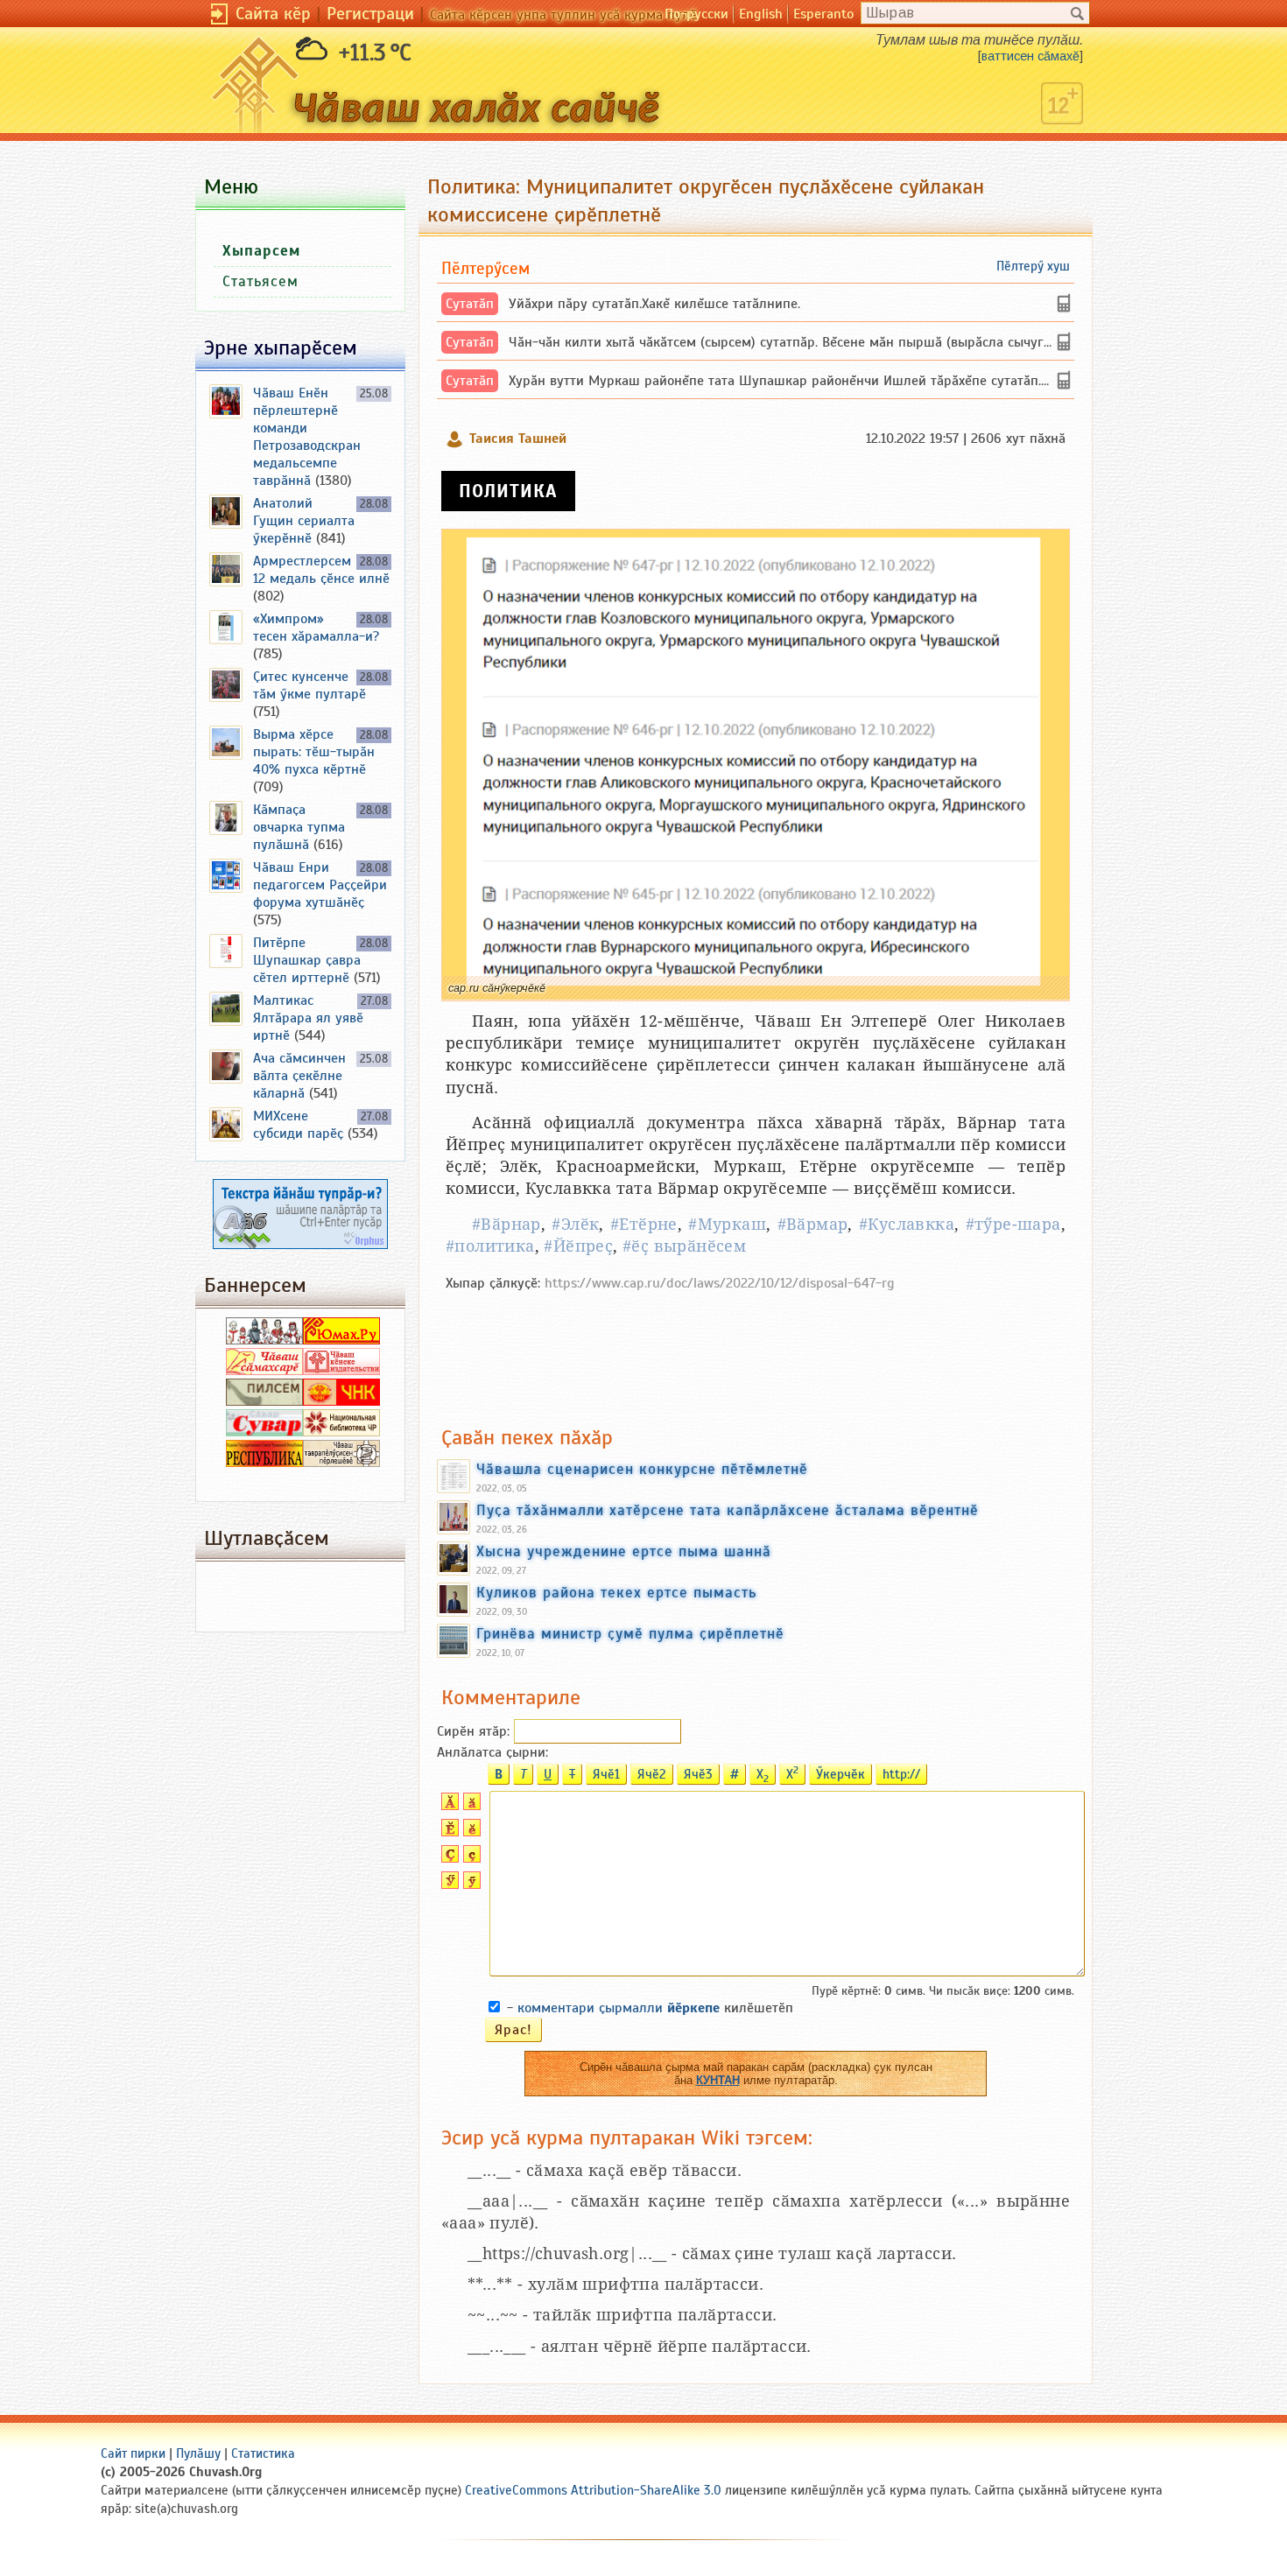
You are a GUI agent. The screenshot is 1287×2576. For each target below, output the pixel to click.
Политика (508, 491)
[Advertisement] (756, 1350)
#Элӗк (575, 1224)
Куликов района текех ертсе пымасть (616, 1592)
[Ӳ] (448, 1885)
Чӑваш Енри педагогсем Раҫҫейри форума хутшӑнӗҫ (320, 885)
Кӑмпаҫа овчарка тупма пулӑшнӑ (299, 827)
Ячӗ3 (698, 1774)
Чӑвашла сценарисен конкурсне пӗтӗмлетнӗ (642, 1469)
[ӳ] (470, 1885)
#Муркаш (727, 1224)
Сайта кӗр (273, 14)
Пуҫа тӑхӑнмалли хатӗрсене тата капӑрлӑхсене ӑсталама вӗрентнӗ (728, 1510)
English (761, 14)
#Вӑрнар (506, 1224)
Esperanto (823, 14)
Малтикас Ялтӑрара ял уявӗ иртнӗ (308, 1018)
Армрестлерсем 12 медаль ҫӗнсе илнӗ (321, 570)
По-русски (696, 14)
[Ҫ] (448, 1858)
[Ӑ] (448, 1806)
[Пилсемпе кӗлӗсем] (264, 1401)
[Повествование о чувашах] (264, 1340)
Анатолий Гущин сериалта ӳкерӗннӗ (304, 521)
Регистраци (370, 14)
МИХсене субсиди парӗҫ (298, 1125)
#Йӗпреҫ (578, 1246)
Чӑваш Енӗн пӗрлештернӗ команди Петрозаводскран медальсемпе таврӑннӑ (307, 437)
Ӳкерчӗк (840, 1774)
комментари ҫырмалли (619, 2008)
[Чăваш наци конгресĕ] (341, 1401)
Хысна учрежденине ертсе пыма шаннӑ (624, 1551)
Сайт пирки (133, 2453)
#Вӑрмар (813, 1224)
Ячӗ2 (652, 1774)
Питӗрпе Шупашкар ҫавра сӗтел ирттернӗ (307, 960)
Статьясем (260, 281)
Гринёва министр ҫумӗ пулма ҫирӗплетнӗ (630, 1633)
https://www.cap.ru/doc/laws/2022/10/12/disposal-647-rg (720, 1283)
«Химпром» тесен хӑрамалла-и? (316, 628)
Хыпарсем (261, 251)
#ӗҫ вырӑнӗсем (684, 1246)
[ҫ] (470, 1858)
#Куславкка (907, 1224)
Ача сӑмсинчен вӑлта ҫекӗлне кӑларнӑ (299, 1076)
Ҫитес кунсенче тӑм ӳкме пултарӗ (309, 685)
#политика (490, 1246)
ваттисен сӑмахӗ (1030, 56)
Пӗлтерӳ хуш (1033, 266)
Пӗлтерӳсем (485, 268)
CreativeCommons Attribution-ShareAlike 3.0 (593, 2490)
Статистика (263, 2453)
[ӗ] (470, 1832)
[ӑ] (470, 1806)
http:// (901, 1774)
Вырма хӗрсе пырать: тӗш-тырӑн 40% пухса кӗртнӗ (314, 752)
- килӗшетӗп (650, 2008)
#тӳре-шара (1013, 1224)
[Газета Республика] (264, 1463)
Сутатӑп (470, 304)
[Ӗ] (448, 1832)
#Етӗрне (644, 1224)
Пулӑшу (198, 2453)
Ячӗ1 (606, 1774)
